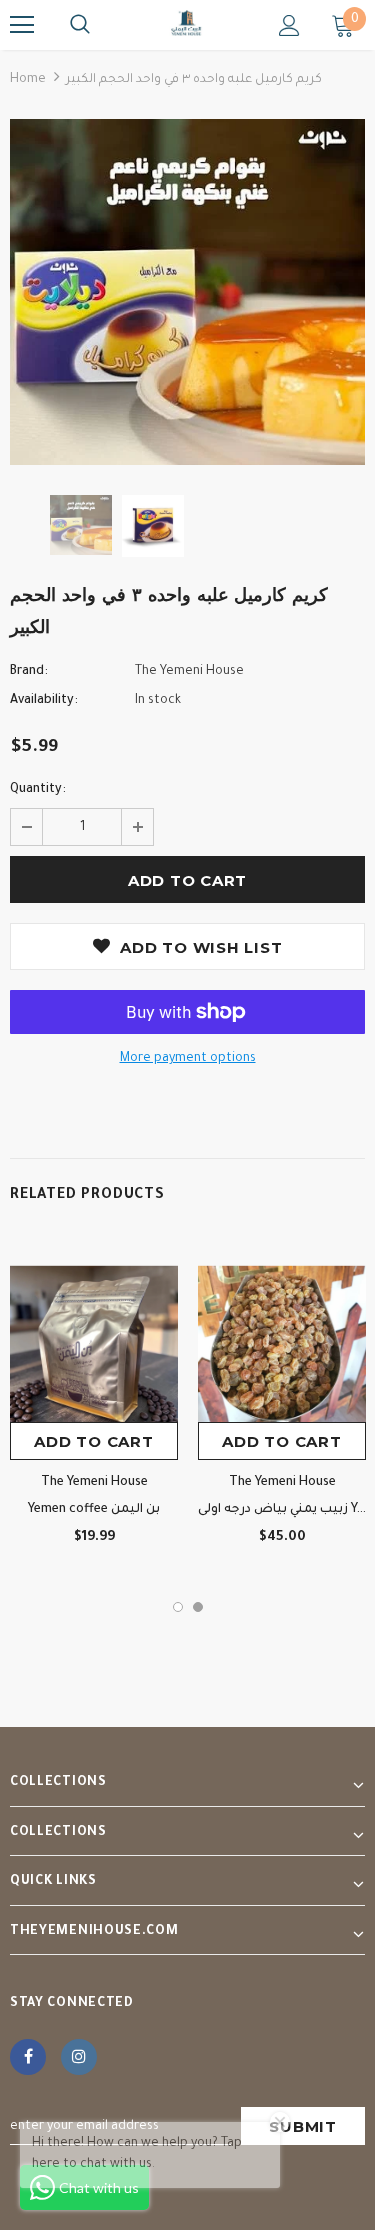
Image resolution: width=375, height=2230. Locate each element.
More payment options (188, 1059)
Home (28, 80)
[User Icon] (289, 25)
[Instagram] (79, 2057)
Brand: (29, 672)
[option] (187, 292)
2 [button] (198, 1607)
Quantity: (38, 790)
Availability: (44, 701)
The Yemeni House (189, 672)
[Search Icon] (80, 25)
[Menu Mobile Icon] (22, 25)
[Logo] (187, 24)
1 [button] (178, 1607)
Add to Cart (93, 1441)
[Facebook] (28, 2057)
